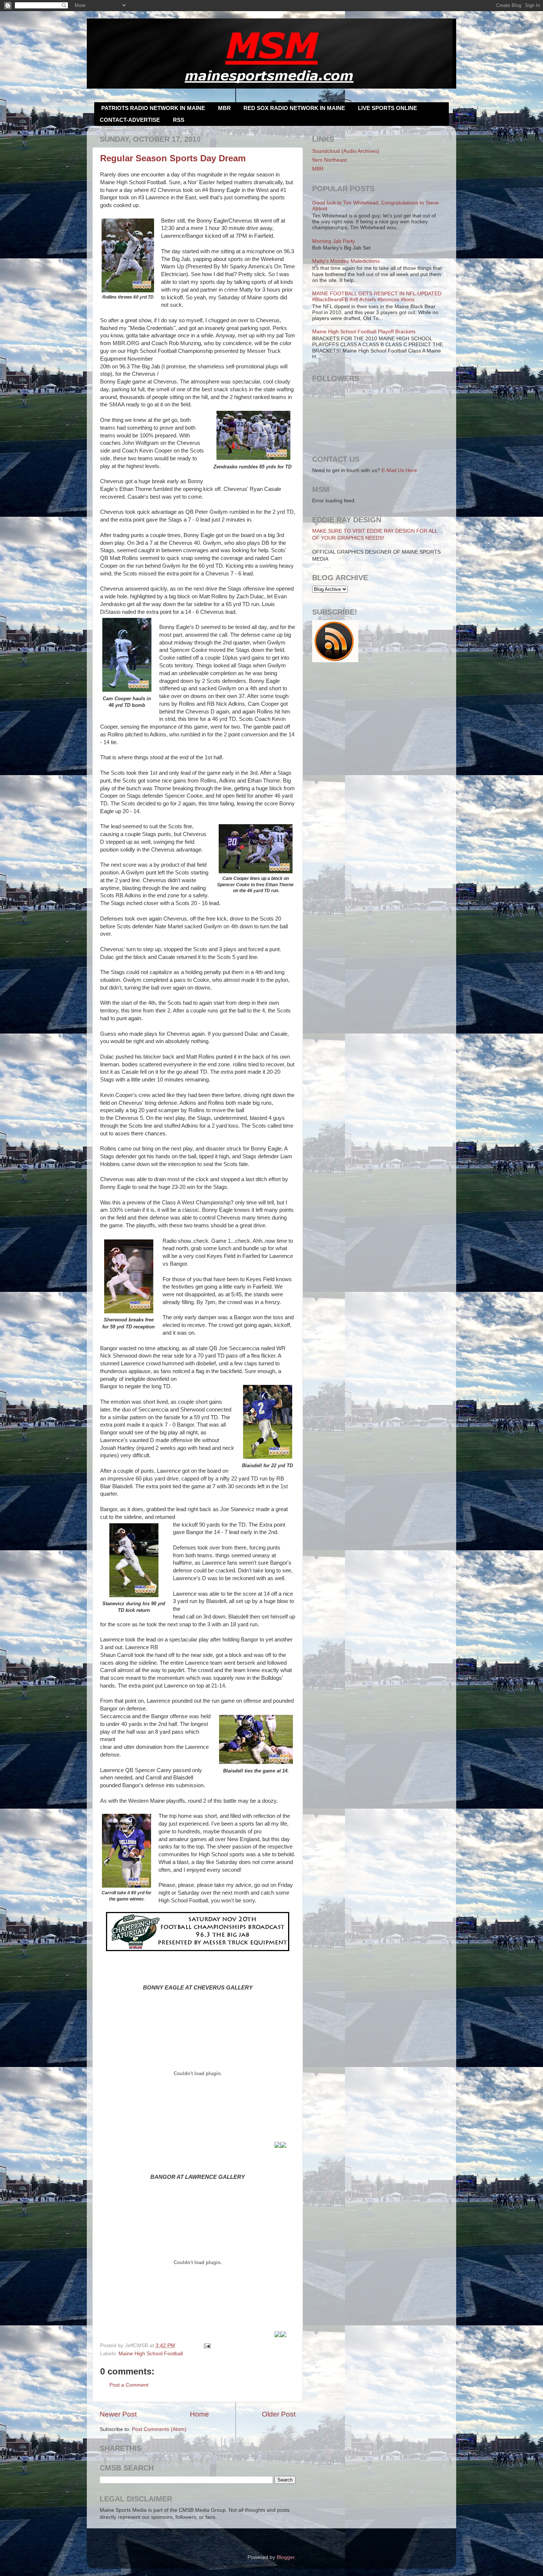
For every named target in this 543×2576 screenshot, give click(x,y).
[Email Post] (206, 2345)
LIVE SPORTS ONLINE (387, 108)
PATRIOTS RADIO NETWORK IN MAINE (153, 108)
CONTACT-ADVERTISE (130, 120)
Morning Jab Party (334, 241)
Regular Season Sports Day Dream (173, 158)
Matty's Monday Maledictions (346, 261)
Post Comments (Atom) (159, 2429)
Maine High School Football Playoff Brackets (364, 332)
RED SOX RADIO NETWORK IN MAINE (294, 108)
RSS (179, 120)
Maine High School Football (151, 2354)
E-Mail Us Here (399, 470)
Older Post (279, 2414)
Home (199, 2414)
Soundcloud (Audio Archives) (346, 151)
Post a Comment (129, 2385)
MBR (224, 108)
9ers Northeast (329, 160)
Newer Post (118, 2414)
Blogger (286, 2557)
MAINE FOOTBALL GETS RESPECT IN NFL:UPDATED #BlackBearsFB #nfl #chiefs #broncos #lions (377, 297)
